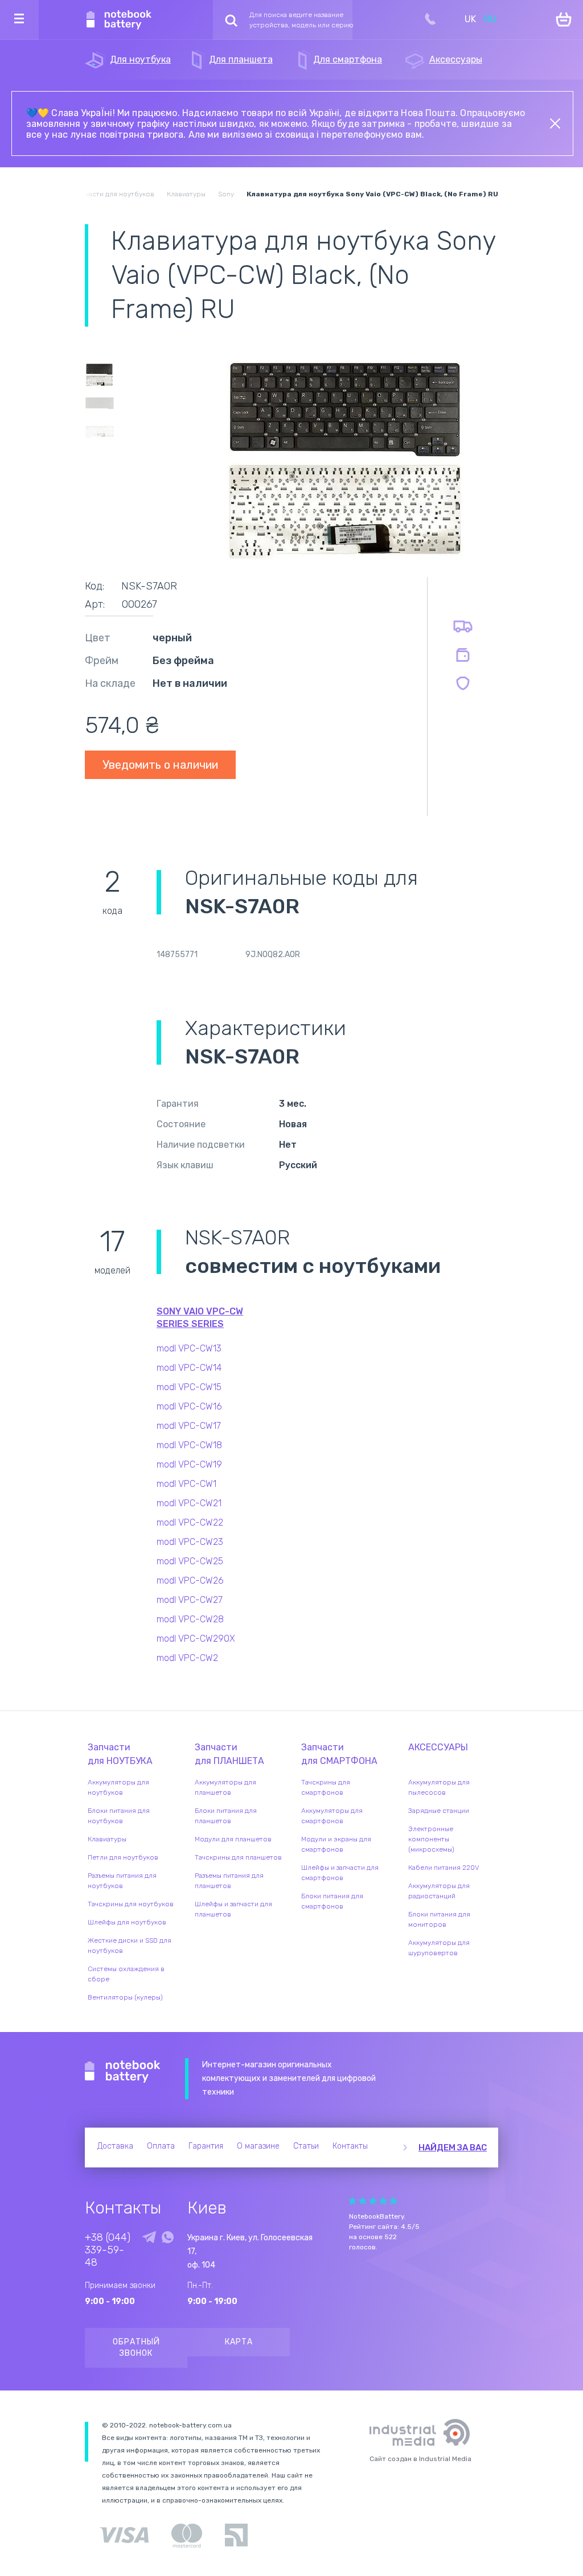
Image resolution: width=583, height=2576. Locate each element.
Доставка (115, 2146)
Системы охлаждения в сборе (126, 1974)
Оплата (161, 2146)
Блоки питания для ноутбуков (119, 1816)
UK (470, 19)
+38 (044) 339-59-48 (108, 2250)
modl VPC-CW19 (189, 1464)
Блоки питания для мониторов (439, 1919)
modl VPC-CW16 (189, 1406)
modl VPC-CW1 (186, 1484)
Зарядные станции (439, 1811)
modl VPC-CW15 (189, 1387)
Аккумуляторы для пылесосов (439, 1787)
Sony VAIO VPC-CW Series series (200, 1318)
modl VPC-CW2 (187, 1658)
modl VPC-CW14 (189, 1368)
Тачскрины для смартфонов (326, 1787)
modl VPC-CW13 (189, 1348)
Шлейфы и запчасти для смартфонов (340, 1873)
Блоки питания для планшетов (226, 1816)
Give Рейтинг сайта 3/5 (373, 2201)
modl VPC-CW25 (190, 1561)
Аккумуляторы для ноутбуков (118, 1787)
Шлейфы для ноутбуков (127, 1922)
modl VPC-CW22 (190, 1522)
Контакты (350, 2146)
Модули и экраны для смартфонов (336, 1844)
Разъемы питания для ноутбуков (122, 1881)
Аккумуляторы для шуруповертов (439, 1948)
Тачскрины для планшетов (238, 1857)
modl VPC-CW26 (190, 1580)
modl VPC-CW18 (189, 1445)
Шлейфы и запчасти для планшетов (233, 1909)
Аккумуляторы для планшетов (225, 1787)
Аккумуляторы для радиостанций (439, 1891)
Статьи (306, 2146)
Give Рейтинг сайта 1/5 (352, 2201)
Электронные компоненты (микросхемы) (431, 1839)
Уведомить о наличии (160, 765)
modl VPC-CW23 (190, 1542)
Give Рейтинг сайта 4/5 (383, 2201)
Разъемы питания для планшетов (229, 1881)
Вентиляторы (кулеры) (125, 1997)
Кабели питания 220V (444, 1868)
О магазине (258, 2146)
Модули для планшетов (233, 1839)
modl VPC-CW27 (190, 1600)
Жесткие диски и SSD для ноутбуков (130, 1946)
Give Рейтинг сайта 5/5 (393, 2201)
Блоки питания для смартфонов (332, 1901)
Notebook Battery (123, 2072)
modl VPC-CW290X (196, 1639)
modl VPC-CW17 (189, 1426)
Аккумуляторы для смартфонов (332, 1816)
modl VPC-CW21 (189, 1503)
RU (490, 19)
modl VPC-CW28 (190, 1619)
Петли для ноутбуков (123, 1857)
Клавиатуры (107, 1839)
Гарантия (206, 2146)
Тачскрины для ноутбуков (131, 1904)
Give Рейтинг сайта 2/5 (363, 2201)
